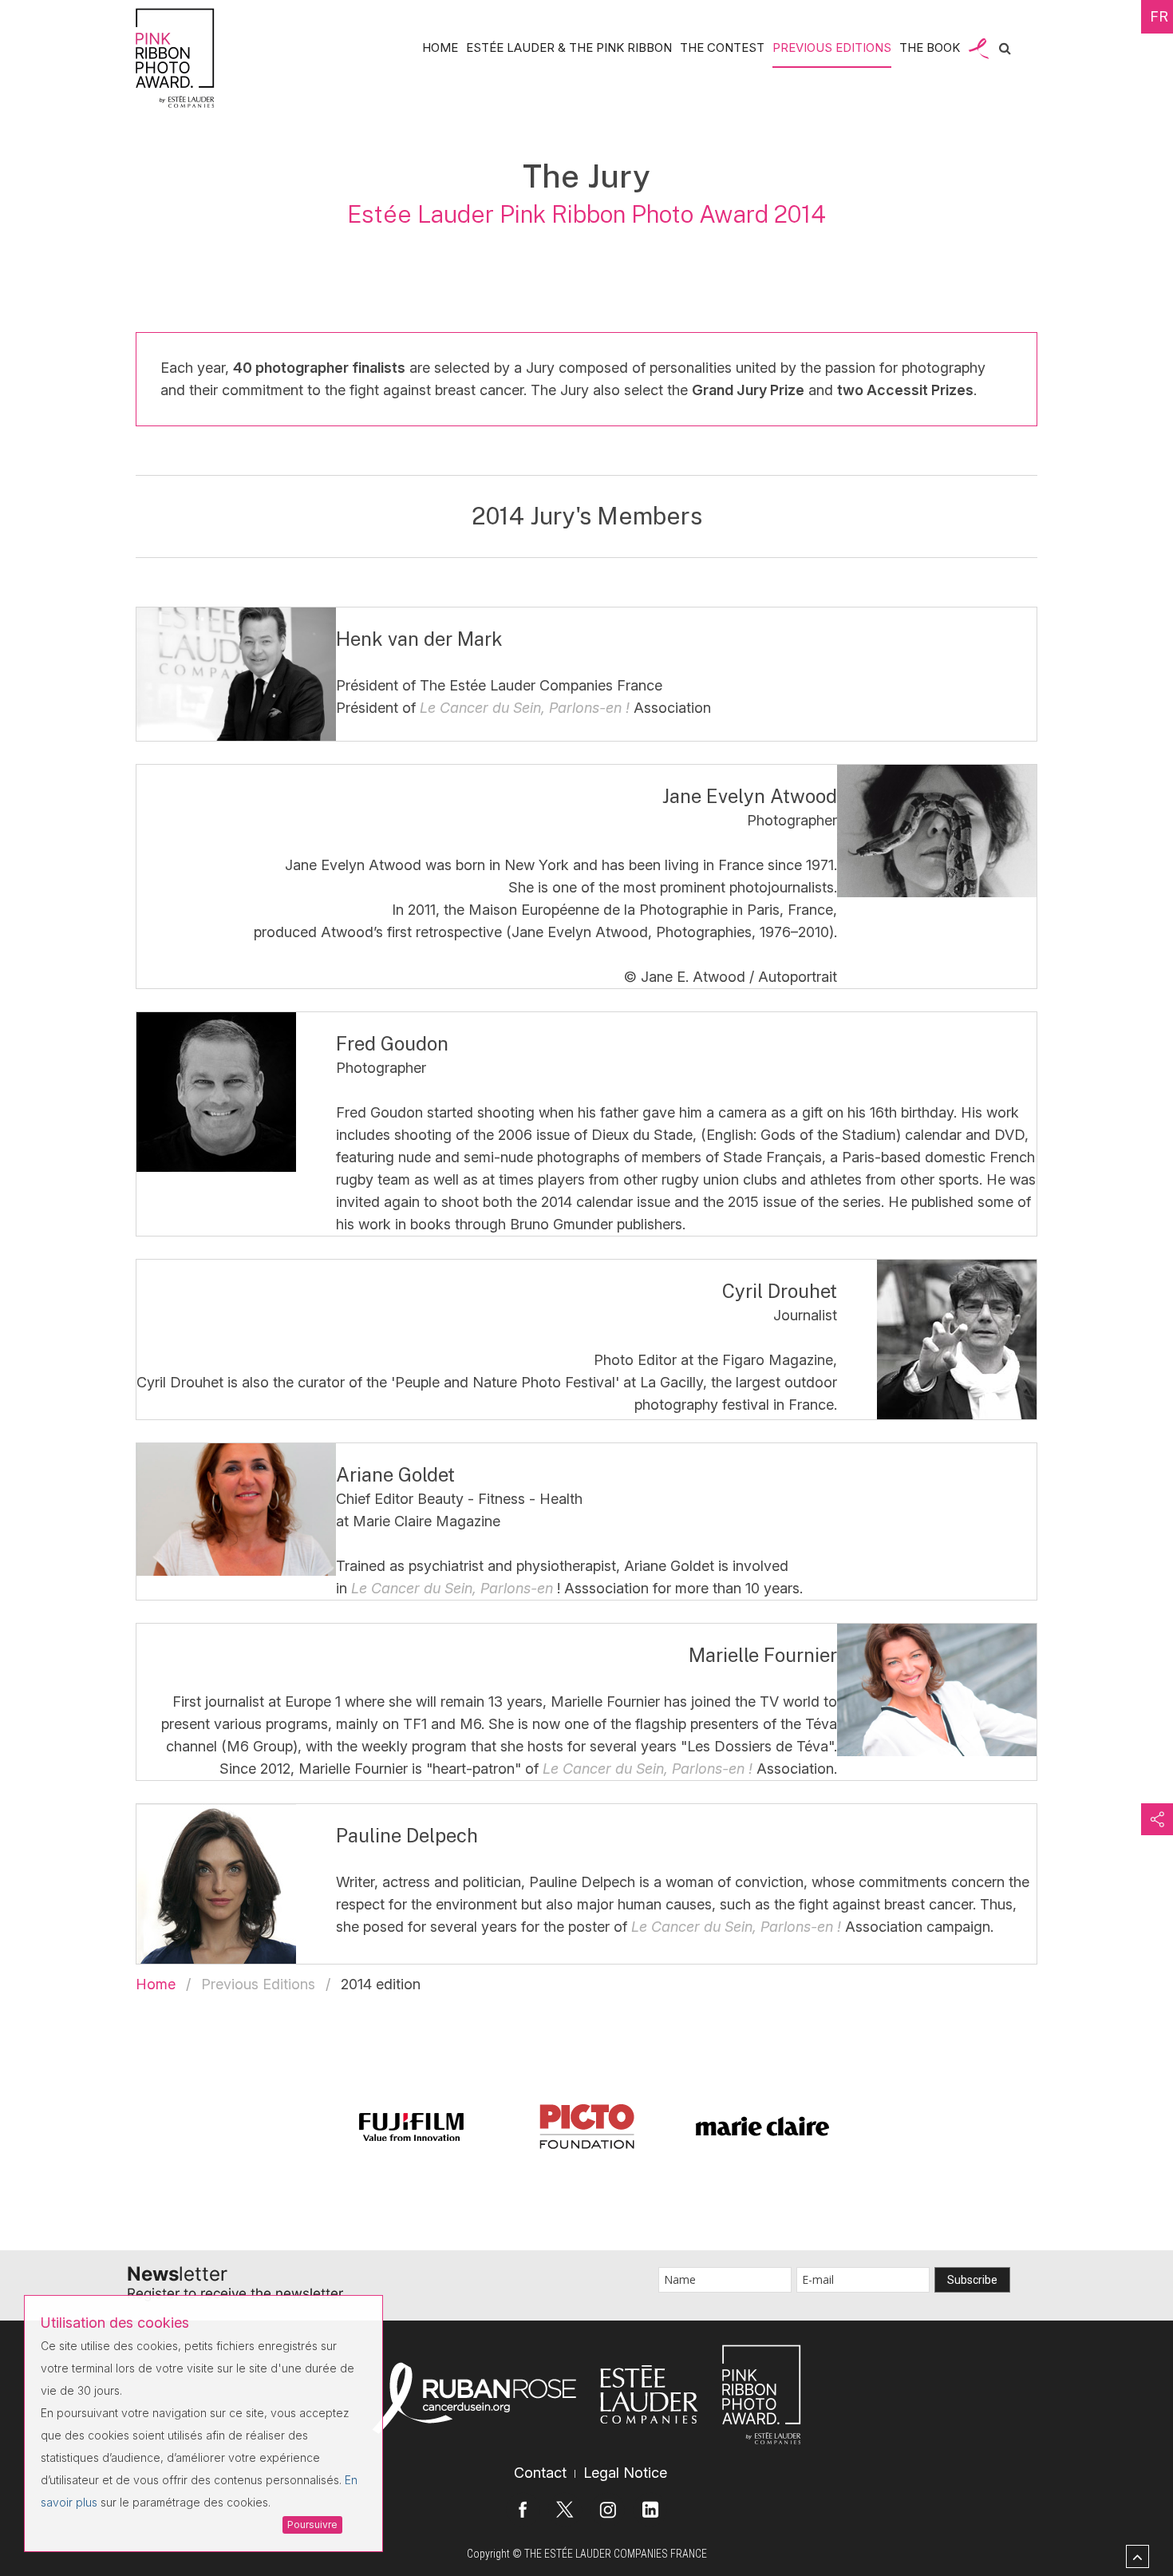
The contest (722, 47)
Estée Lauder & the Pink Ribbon (569, 47)
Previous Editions (832, 47)
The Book (930, 47)
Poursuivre (312, 2525)
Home (440, 47)
